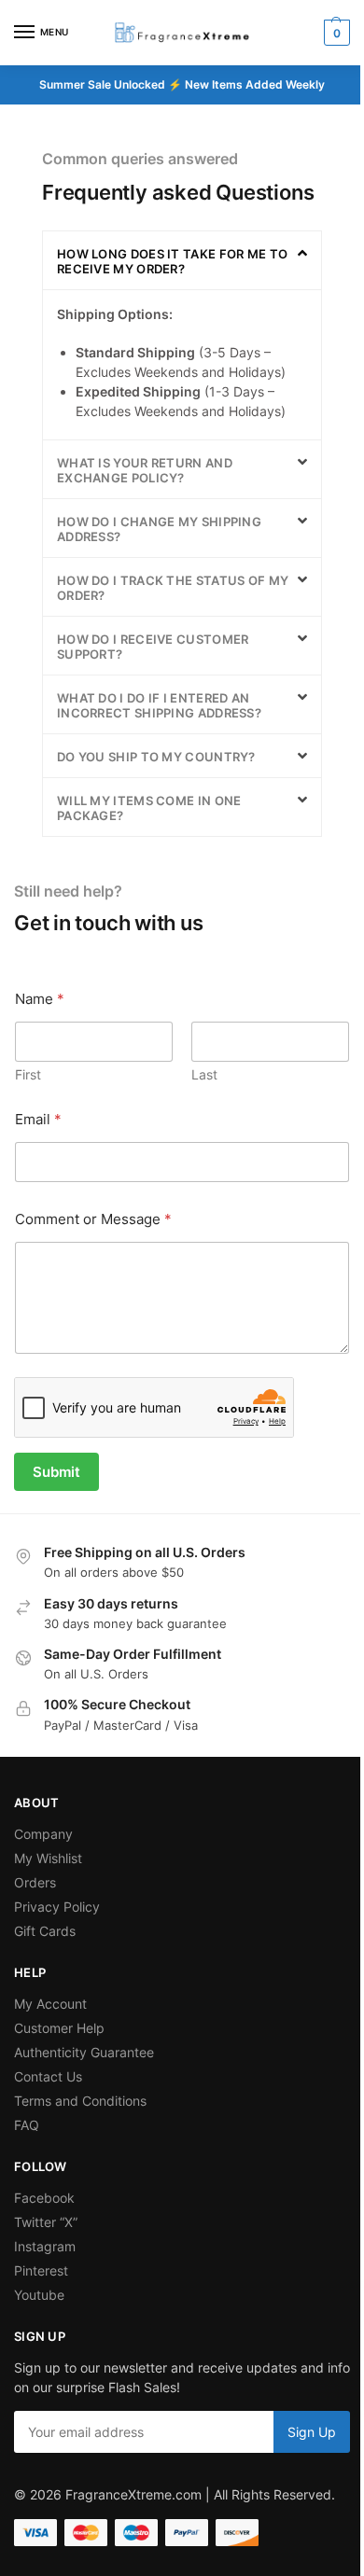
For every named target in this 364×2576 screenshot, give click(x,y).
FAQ (27, 2125)
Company (43, 1834)
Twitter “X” (46, 2222)
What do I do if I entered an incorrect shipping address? (159, 705)
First (28, 1074)
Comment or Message (93, 1219)
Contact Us (48, 2076)
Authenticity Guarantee (84, 2052)
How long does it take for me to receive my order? (172, 261)
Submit (56, 1472)
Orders (35, 1882)
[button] (335, 33)
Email (38, 1119)
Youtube (39, 2295)
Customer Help (59, 2028)
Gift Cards (45, 1931)
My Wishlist (48, 1858)
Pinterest (41, 2270)
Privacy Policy (57, 1907)
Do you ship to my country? (156, 757)
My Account (50, 2004)
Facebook (44, 2198)
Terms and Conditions (80, 2101)
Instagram (45, 2246)
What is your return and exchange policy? (145, 470)
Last (204, 1074)
